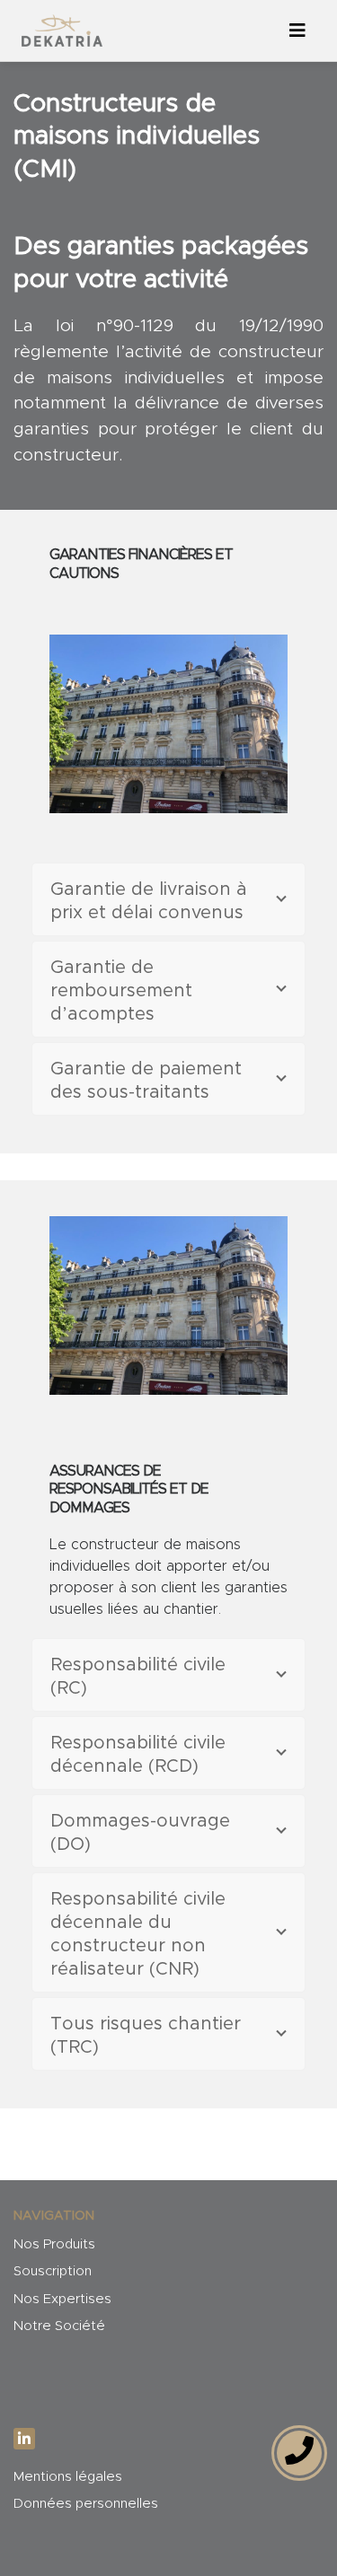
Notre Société (59, 2326)
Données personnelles (86, 2504)
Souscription (53, 2271)
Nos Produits (54, 2244)
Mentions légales (68, 2477)
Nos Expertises (62, 2299)
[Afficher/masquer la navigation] (297, 31)
